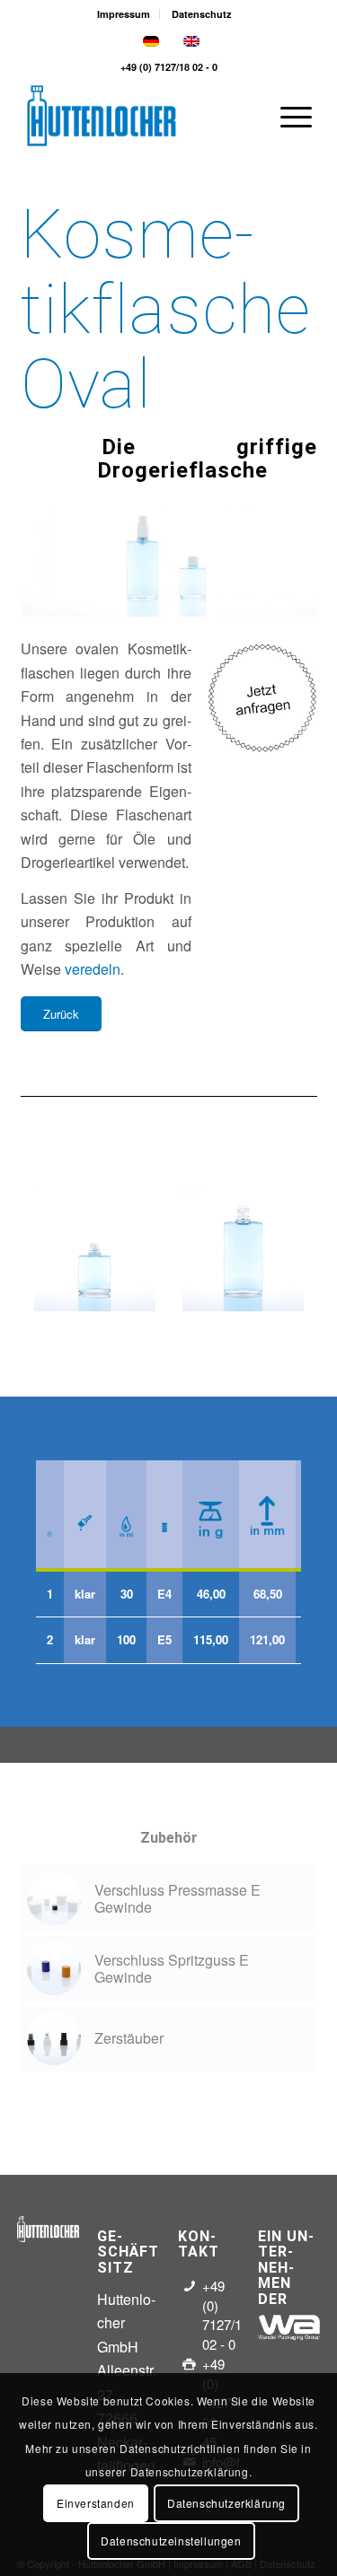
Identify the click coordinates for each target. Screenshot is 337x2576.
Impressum (124, 14)
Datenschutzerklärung (226, 2503)
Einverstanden (96, 2503)
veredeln (93, 969)
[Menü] (287, 116)
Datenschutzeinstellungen (171, 2541)
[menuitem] (124, 14)
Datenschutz (202, 14)
